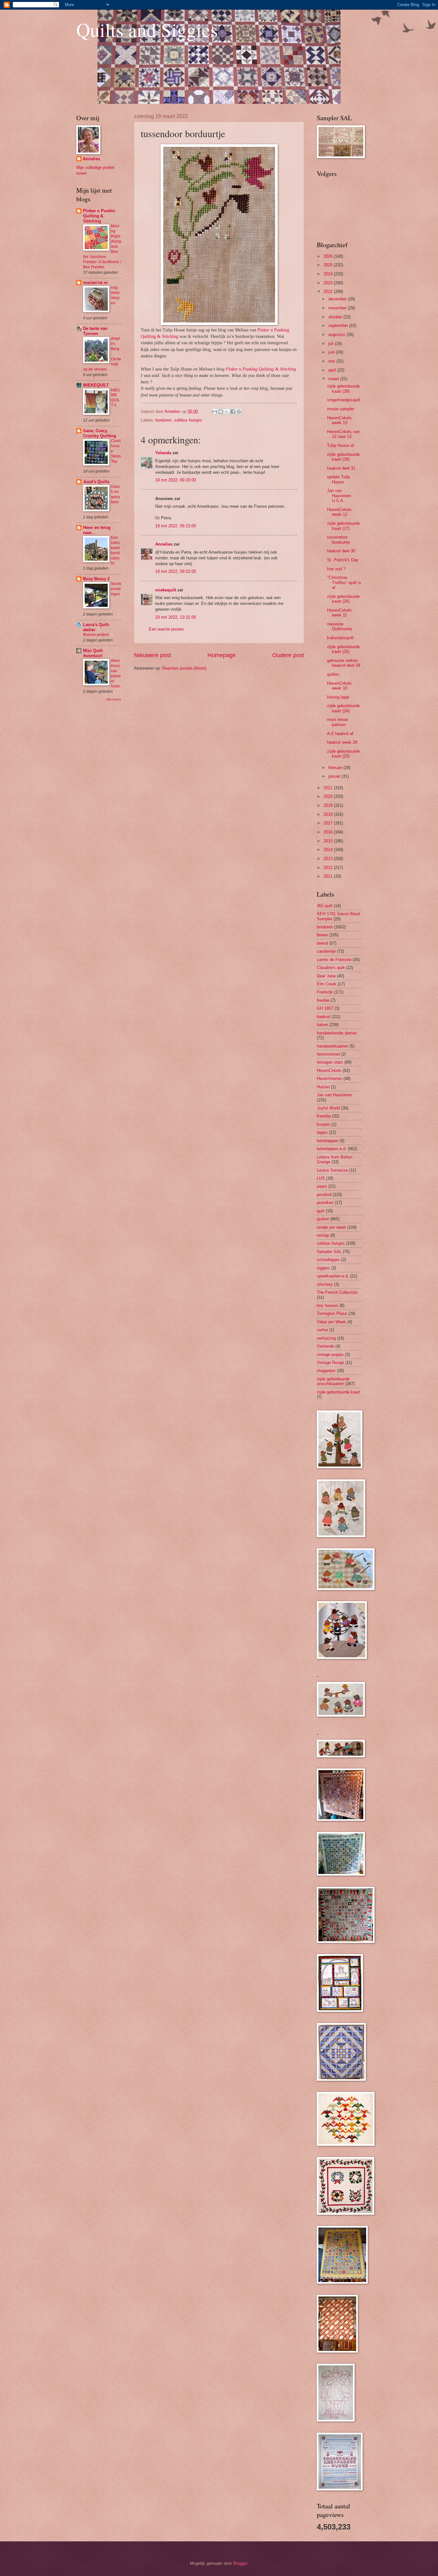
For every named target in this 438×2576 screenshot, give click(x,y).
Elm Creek (327, 984)
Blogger (240, 2563)
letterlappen (328, 1141)
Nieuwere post (152, 655)
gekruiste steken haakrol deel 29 (344, 663)
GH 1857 (325, 1008)
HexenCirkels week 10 (339, 686)
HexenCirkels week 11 (339, 613)
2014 (329, 850)
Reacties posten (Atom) (184, 668)
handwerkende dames (337, 1033)
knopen (324, 1124)
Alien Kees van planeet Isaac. (116, 673)
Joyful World (328, 1108)
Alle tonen (114, 699)
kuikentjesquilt (340, 638)
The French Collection (337, 1292)
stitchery (325, 1284)
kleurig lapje (338, 697)
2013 (329, 859)
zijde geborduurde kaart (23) (343, 754)
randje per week (331, 1227)
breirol (322, 943)
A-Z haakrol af (340, 734)
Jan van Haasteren (334, 1095)
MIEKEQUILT (96, 385)
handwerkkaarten (333, 1046)
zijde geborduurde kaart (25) (343, 649)
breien (322, 935)
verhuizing (326, 1338)
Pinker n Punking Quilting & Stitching (261, 369)
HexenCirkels (329, 1071)
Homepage (222, 655)
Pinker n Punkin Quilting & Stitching (99, 216)
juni (332, 352)
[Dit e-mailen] (215, 412)
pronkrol (324, 1195)
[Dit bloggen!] (221, 412)
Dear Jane (326, 976)
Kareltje (324, 1116)
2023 (329, 283)
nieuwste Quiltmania (339, 626)
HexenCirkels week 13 (339, 420)
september (339, 326)
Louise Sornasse (332, 1170)
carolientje (326, 951)
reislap (323, 1235)
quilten (333, 674)
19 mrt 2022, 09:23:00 (176, 526)
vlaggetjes (326, 1371)
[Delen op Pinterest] (239, 412)
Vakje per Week (331, 1322)
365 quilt (325, 906)
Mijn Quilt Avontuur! (93, 653)
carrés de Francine (334, 960)
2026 (329, 256)
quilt (321, 1211)
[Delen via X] (227, 412)
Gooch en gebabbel (116, 494)
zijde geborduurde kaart (338, 1392)
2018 (329, 814)
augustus (337, 335)
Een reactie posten (166, 629)
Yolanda (163, 453)
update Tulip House (338, 479)
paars (322, 1186)
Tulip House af (341, 445)
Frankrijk (325, 992)
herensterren (328, 1054)
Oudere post (288, 655)
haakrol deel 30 (341, 551)
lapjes (322, 1132)
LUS (321, 1178)
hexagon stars (330, 1062)
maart (334, 379)
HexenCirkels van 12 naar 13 (343, 434)
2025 (329, 265)
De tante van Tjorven (95, 331)
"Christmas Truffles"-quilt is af (344, 582)
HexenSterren (329, 1079)
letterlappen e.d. (332, 1149)
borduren (164, 420)
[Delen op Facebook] (233, 412)
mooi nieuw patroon (337, 722)
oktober (336, 317)
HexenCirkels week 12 (339, 512)
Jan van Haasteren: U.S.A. (340, 496)
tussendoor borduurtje (339, 539)
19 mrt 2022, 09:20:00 (176, 480)
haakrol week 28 (342, 742)
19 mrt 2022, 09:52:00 (176, 571)
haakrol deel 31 (341, 468)
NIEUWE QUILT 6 (116, 398)
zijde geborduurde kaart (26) (343, 599)
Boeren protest (96, 635)
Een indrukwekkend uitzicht (115, 550)
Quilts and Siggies (147, 29)
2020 (329, 796)
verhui (322, 1330)
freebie (323, 1000)
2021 (329, 788)
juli (332, 343)
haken (322, 1025)
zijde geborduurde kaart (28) (343, 457)
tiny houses (328, 1305)
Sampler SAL (329, 1252)
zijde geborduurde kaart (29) (343, 389)
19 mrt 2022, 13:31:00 (176, 617)
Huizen (323, 1087)
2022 (329, 292)
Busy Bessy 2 (96, 579)
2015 (329, 841)
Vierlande (325, 1346)
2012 (329, 868)
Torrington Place (332, 1313)
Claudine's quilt (331, 968)
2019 (329, 805)
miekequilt (166, 590)
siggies (323, 1268)
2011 (329, 876)
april (333, 370)
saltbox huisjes (188, 420)
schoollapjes (328, 1260)
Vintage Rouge (330, 1363)
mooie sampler (341, 409)
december (338, 299)
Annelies (164, 544)
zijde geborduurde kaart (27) (343, 526)
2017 (329, 823)
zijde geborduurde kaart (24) (343, 708)
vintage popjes (330, 1355)
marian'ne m (95, 283)
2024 (329, 274)
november (338, 308)
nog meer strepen (115, 295)
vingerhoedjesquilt (344, 400)
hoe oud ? (336, 569)
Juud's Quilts (96, 482)
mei (332, 361)
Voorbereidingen (116, 589)
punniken (325, 1203)
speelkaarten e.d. (333, 1276)
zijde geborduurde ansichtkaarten (333, 1381)
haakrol (324, 1017)
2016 (329, 832)
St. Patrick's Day (343, 560)
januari (335, 776)
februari (336, 768)
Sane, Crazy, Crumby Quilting (100, 433)
